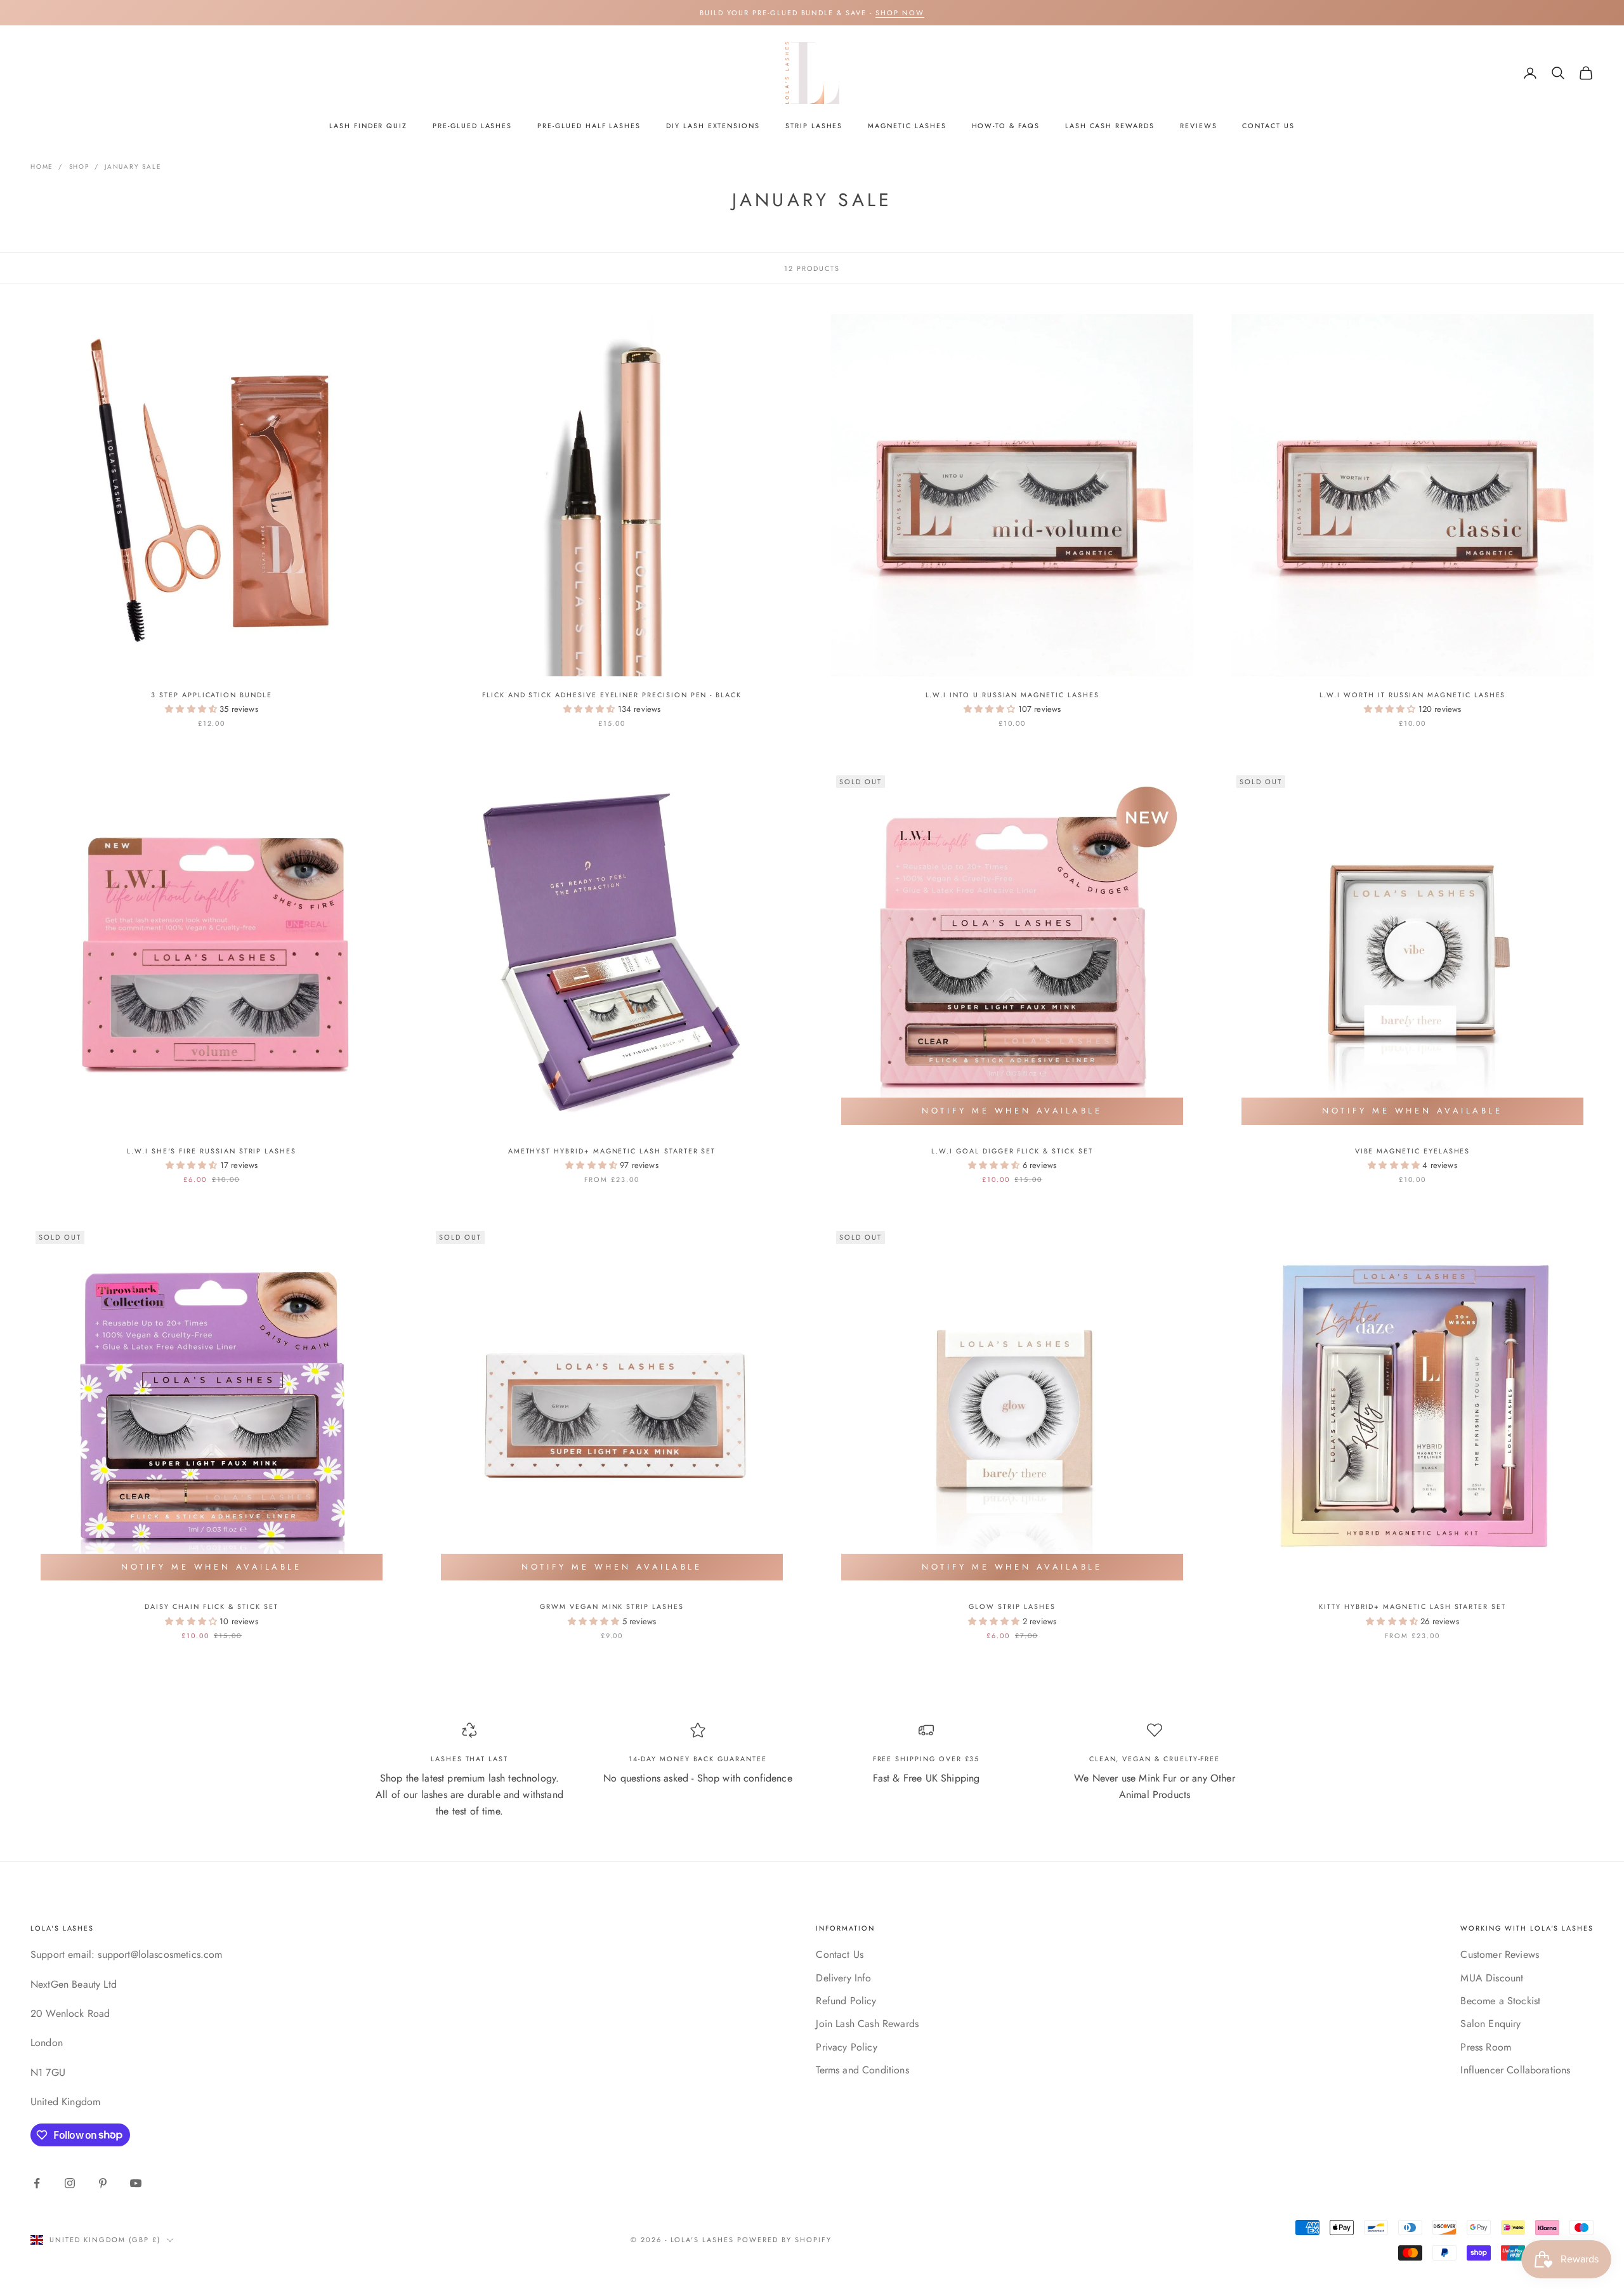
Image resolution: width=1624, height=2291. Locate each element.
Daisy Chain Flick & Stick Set (211, 1606)
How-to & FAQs (1006, 126)
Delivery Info (843, 1978)
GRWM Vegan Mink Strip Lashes (612, 1606)
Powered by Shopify (784, 2240)
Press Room (1486, 2047)
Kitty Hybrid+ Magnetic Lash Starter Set (1412, 1606)
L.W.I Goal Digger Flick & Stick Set (1012, 1151)
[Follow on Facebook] (37, 2183)
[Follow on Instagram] (70, 2183)
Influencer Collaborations (1515, 2070)
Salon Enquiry (1490, 2024)
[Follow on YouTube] (136, 2183)
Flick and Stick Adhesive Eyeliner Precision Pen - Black (612, 695)
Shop (79, 167)
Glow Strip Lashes (1012, 1606)
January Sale (133, 167)
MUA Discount (1492, 1978)
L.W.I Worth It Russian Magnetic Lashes (1413, 695)
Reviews (1199, 126)
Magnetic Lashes (907, 126)
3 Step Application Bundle (212, 695)
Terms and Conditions (862, 2070)
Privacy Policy (846, 2047)
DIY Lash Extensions (713, 126)
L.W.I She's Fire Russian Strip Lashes (212, 1151)
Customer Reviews (1500, 1954)
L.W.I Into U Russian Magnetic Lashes (1012, 695)
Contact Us (1268, 126)
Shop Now (900, 13)
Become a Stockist (1500, 2001)
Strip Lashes (814, 126)
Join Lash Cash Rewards (867, 2024)
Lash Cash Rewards (1110, 126)
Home (42, 167)
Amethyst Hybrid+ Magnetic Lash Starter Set (612, 1151)
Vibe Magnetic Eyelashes (1413, 1151)
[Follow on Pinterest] (103, 2183)
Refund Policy (846, 2001)
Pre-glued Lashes (472, 126)
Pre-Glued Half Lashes (589, 126)
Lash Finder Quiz (368, 126)
